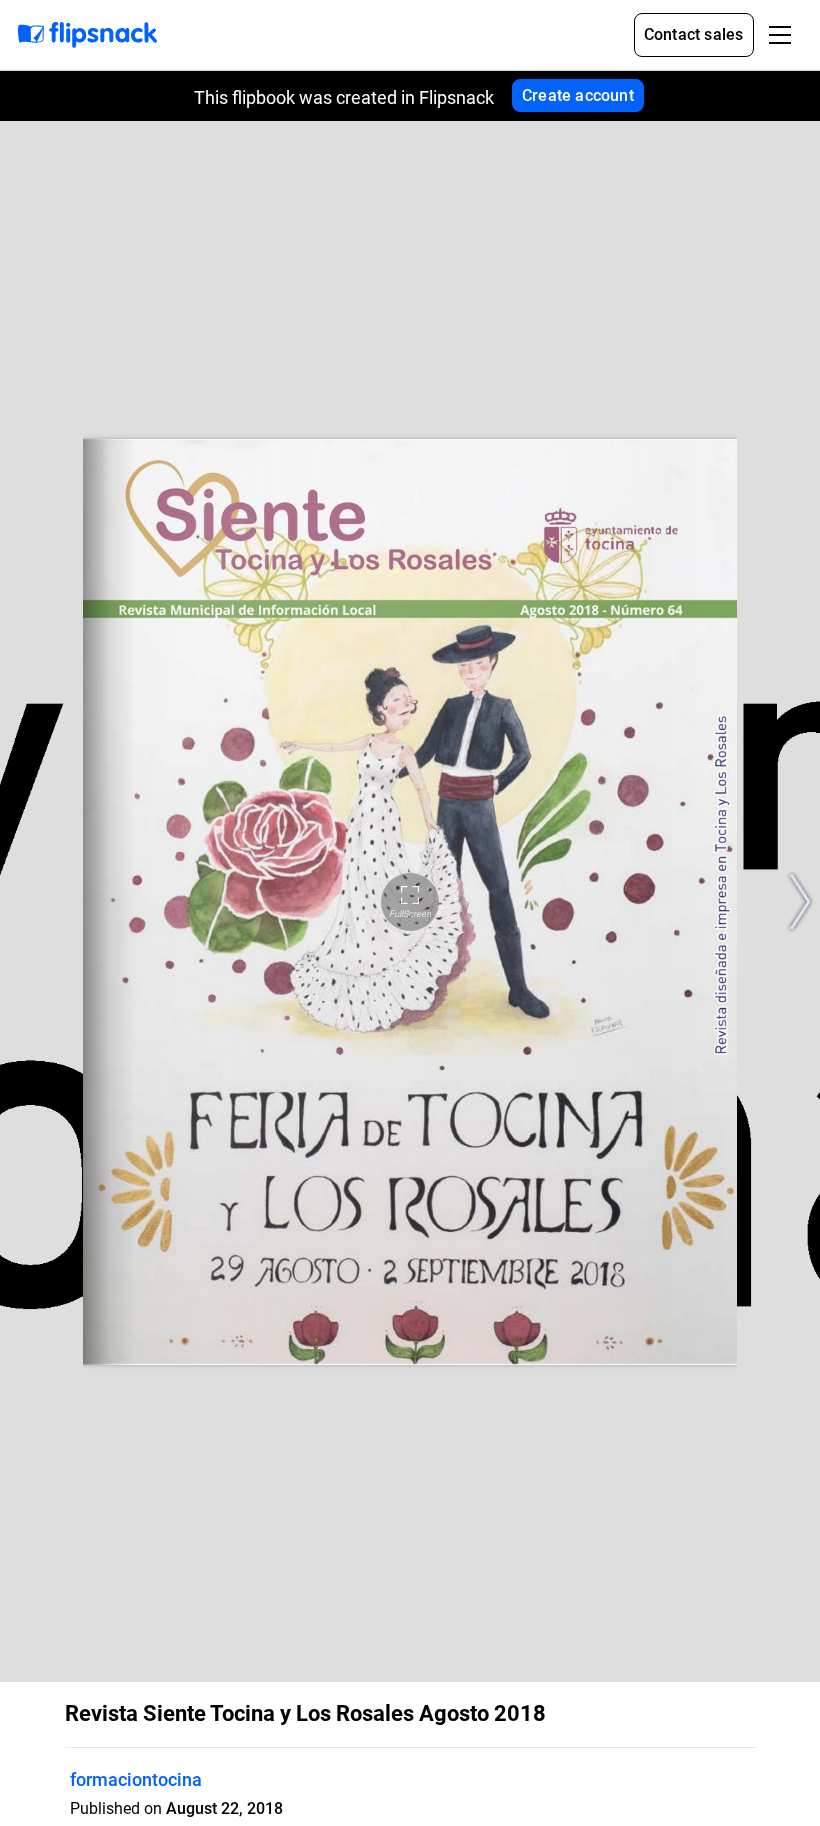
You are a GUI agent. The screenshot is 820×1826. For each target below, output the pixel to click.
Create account (578, 95)
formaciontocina (136, 1779)
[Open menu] (780, 35)
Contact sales (694, 34)
